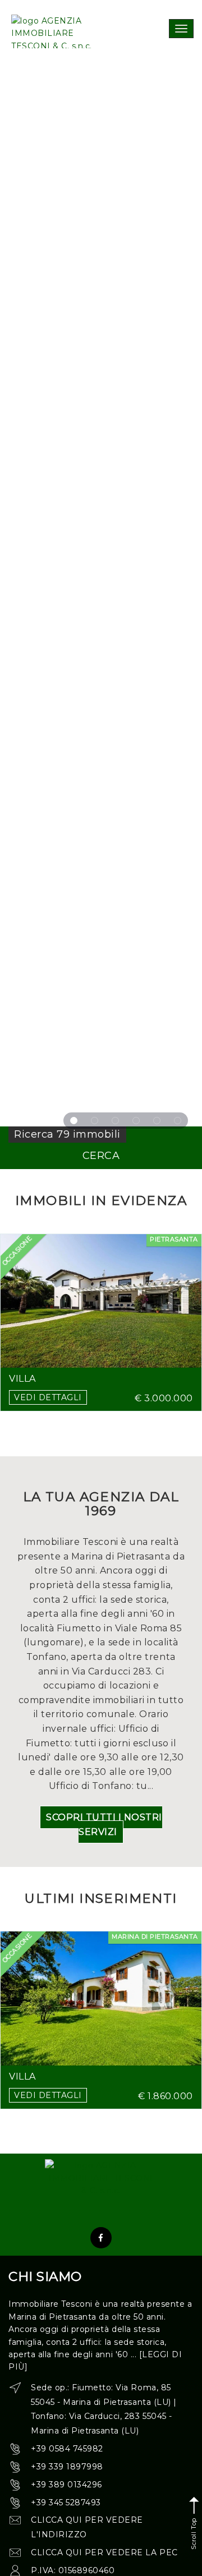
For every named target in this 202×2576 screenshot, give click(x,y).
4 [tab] (136, 1121)
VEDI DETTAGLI (48, 1397)
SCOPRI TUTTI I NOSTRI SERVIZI (104, 1825)
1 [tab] (74, 1121)
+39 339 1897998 (67, 2467)
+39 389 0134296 (66, 2485)
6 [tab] (178, 1121)
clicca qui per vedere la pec (104, 2552)
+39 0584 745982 (67, 2449)
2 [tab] (95, 1121)
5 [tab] (157, 1121)
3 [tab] (115, 1121)
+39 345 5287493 (66, 2503)
